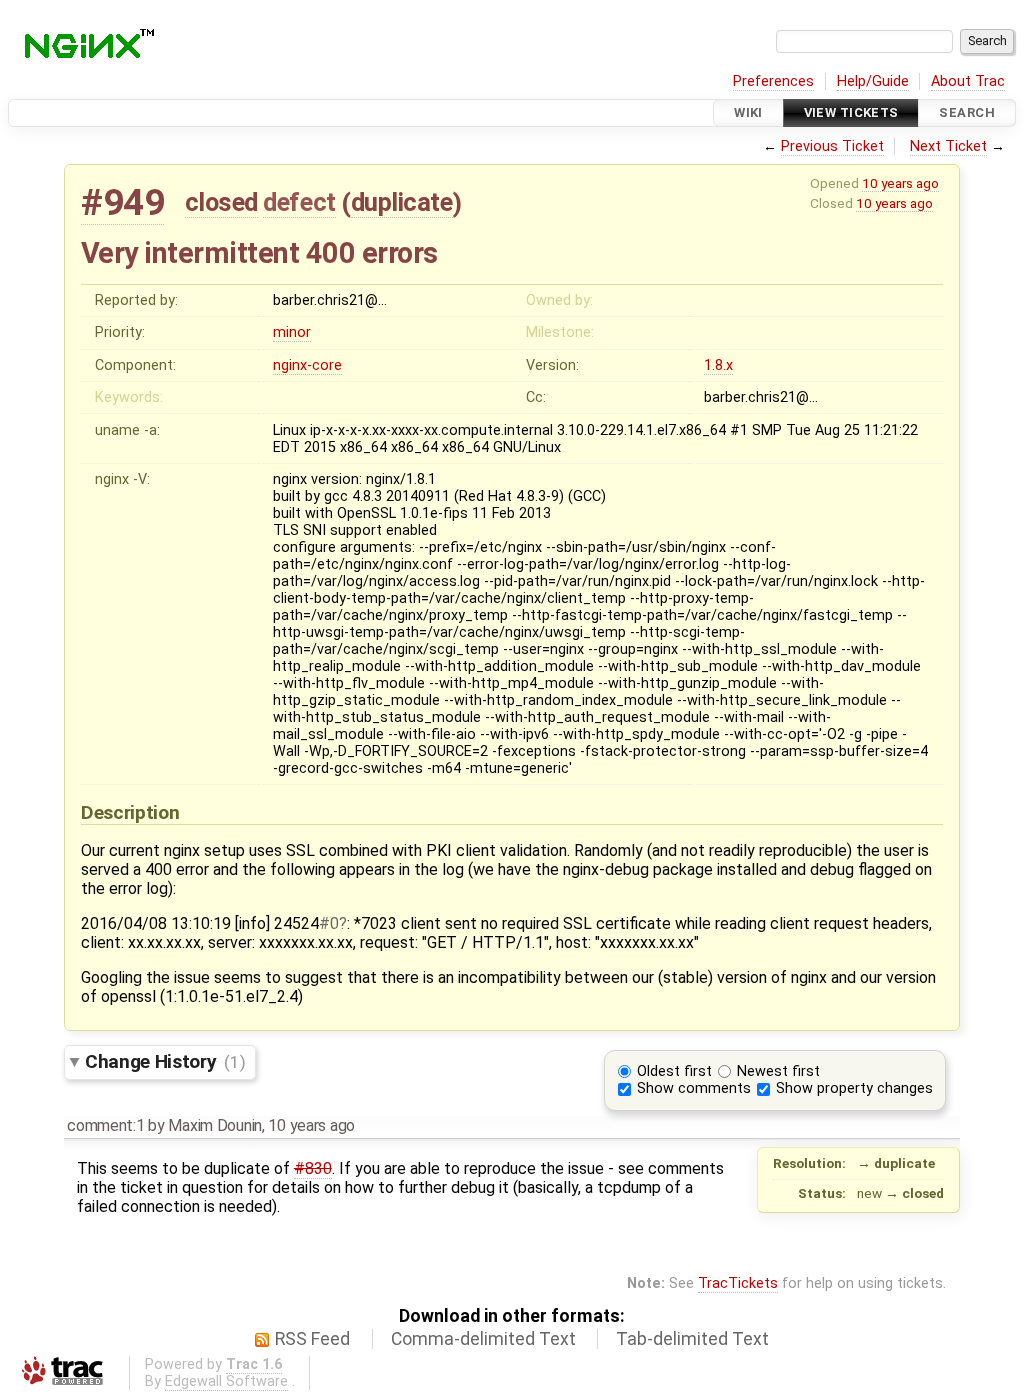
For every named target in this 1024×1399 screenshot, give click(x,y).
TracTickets (738, 1283)
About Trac (968, 81)
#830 (313, 1168)
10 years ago (900, 183)
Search (967, 112)
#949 (122, 202)
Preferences (773, 81)
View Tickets (851, 112)
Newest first (778, 1071)
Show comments (694, 1088)
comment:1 (105, 1125)
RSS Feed (312, 1339)
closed (221, 202)
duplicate (402, 202)
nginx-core (307, 365)
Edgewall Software (226, 1381)
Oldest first (674, 1071)
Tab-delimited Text (692, 1339)
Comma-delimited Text (483, 1339)
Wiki (748, 112)
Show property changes (854, 1088)
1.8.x (718, 365)
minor (292, 332)
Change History (165, 1061)
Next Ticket (948, 146)
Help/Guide (873, 81)
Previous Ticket (832, 146)
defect (299, 202)
